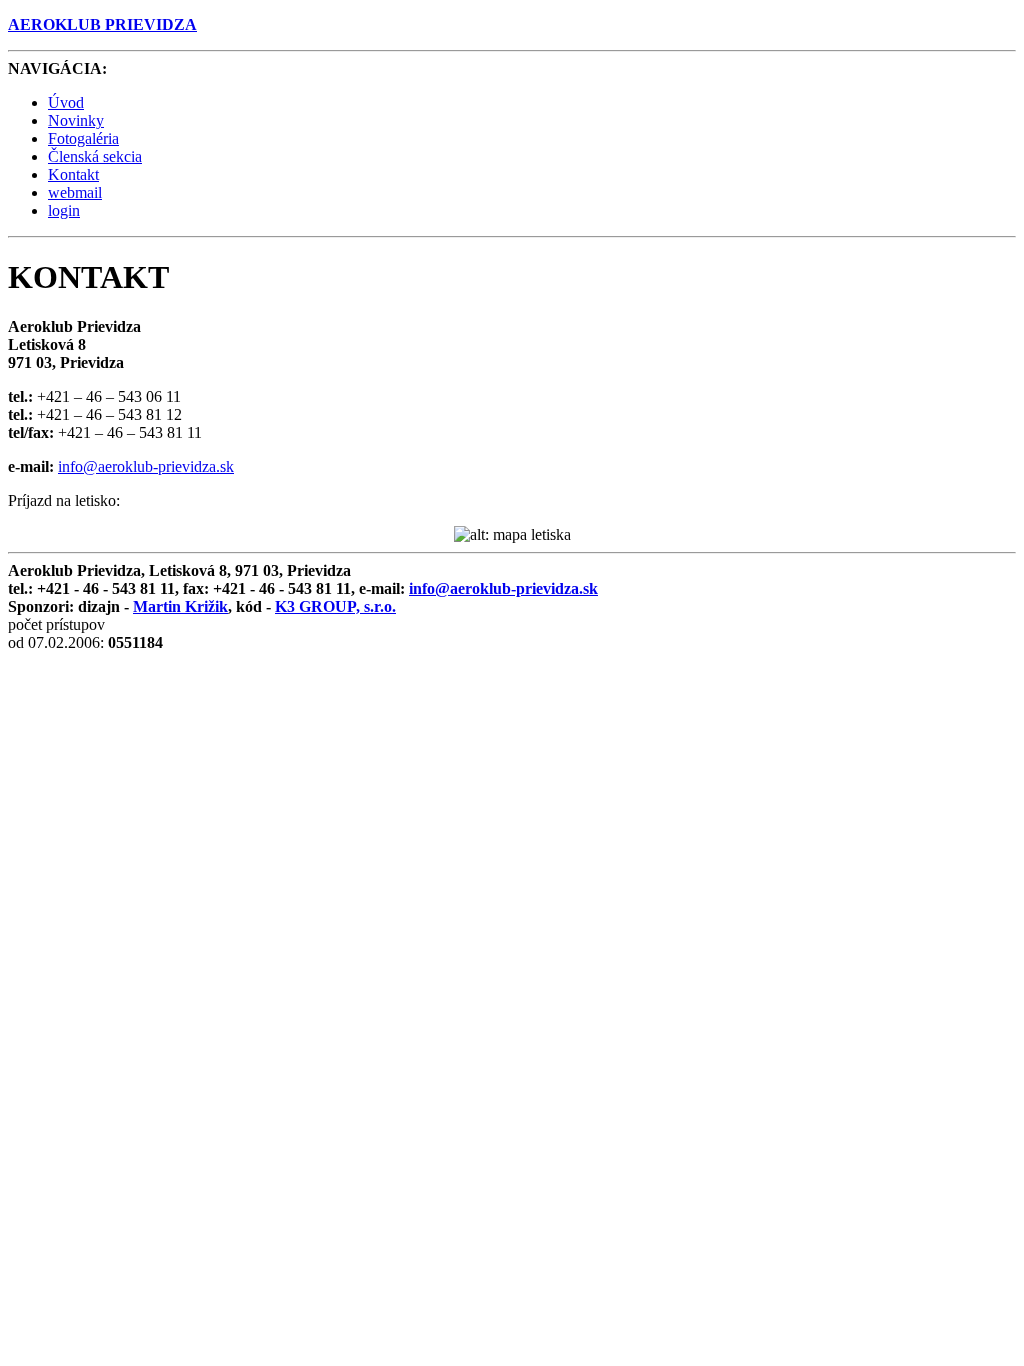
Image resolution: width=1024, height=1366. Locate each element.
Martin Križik (180, 606)
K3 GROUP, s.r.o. (335, 606)
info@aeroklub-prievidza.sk (146, 466)
